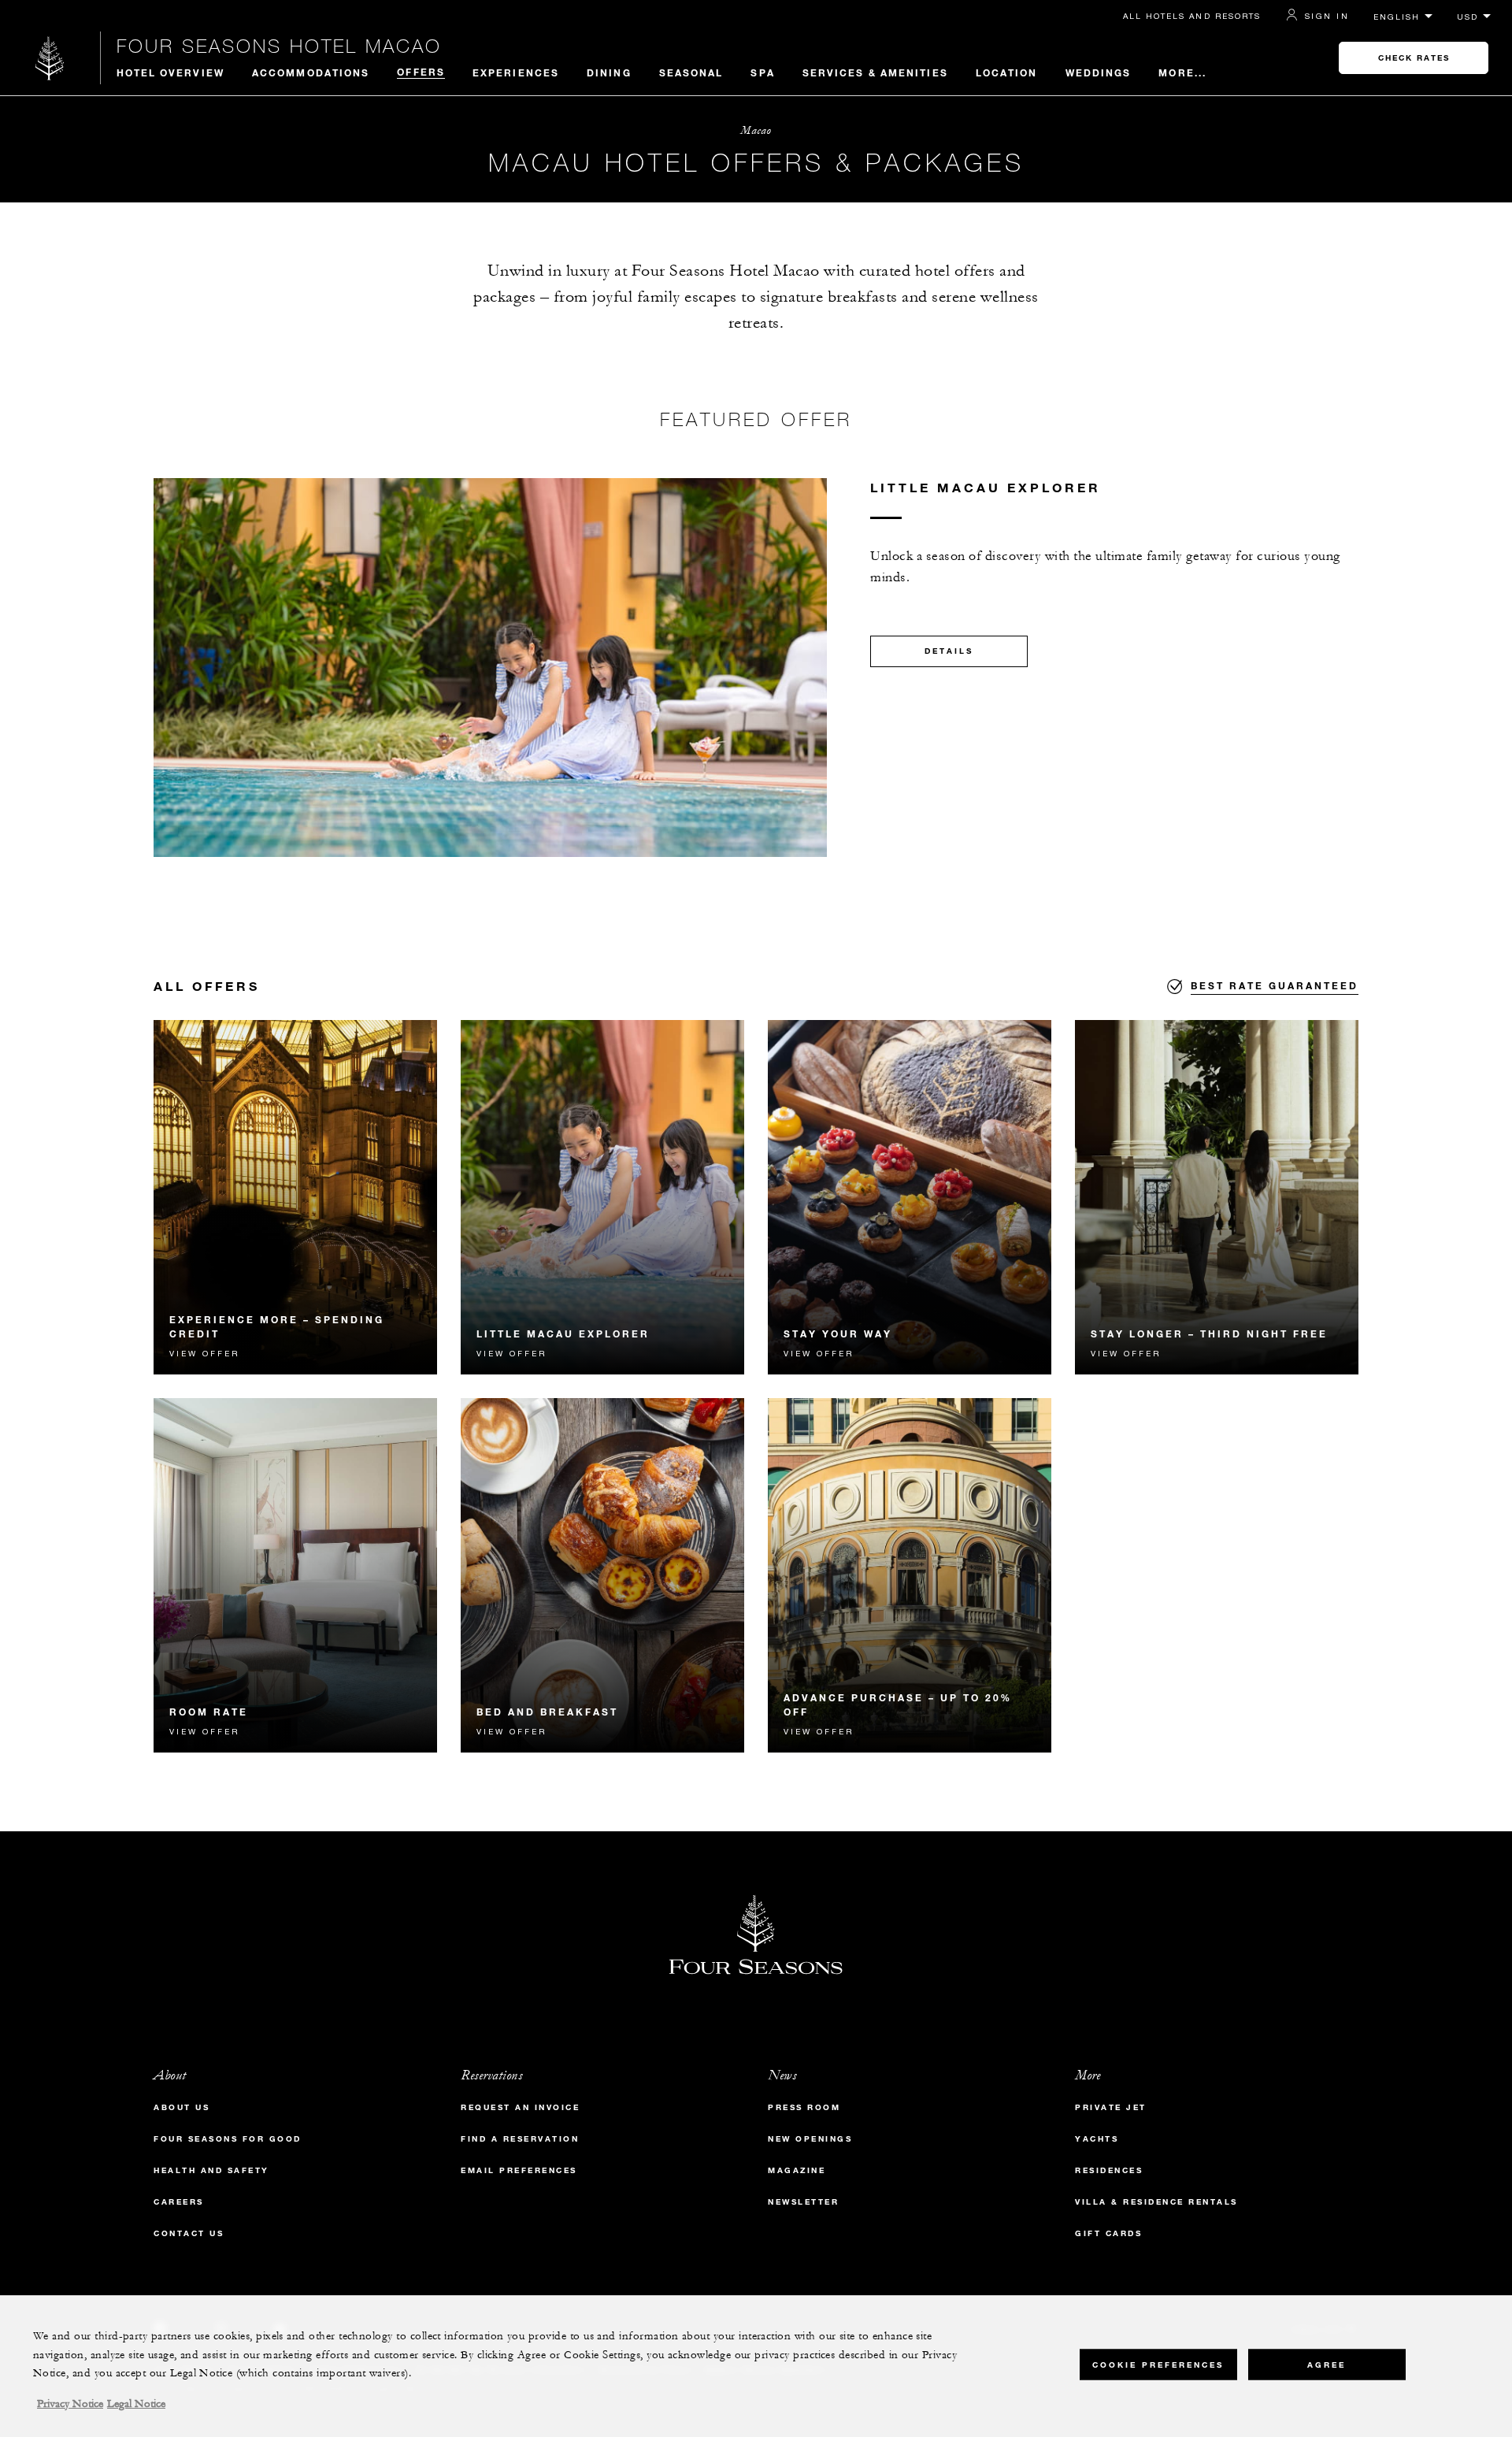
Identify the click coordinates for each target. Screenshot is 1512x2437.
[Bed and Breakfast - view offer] (602, 1575)
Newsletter (803, 2202)
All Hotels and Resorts (1192, 16)
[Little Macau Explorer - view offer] (602, 1197)
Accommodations (311, 72)
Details (949, 651)
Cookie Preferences (1158, 2364)
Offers (421, 72)
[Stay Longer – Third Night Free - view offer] (1217, 1197)
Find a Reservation (520, 2139)
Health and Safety (211, 2170)
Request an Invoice (520, 2107)
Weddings (1099, 72)
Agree (1327, 2364)
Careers (179, 2202)
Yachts (1097, 2139)
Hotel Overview (170, 72)
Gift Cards (1108, 2233)
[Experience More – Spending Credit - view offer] (295, 1197)
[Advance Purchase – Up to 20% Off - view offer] (910, 1575)
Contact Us (189, 2233)
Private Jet (1111, 2107)
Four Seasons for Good (228, 2139)
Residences (1109, 2170)
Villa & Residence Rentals (1156, 2202)
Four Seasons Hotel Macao (279, 46)
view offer (204, 1353)
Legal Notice (136, 2404)
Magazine (797, 2170)
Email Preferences (519, 2170)
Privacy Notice (70, 2404)
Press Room (804, 2107)
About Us (182, 2107)
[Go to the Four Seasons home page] (50, 58)
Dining (609, 72)
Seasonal (691, 72)
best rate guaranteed (1275, 985)
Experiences (516, 72)
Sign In (1327, 16)
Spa (762, 72)
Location (1007, 72)
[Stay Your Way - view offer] (910, 1197)
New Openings (810, 2139)
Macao (756, 130)
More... (1182, 72)
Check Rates (1414, 58)
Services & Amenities (875, 72)
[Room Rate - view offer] (295, 1575)
